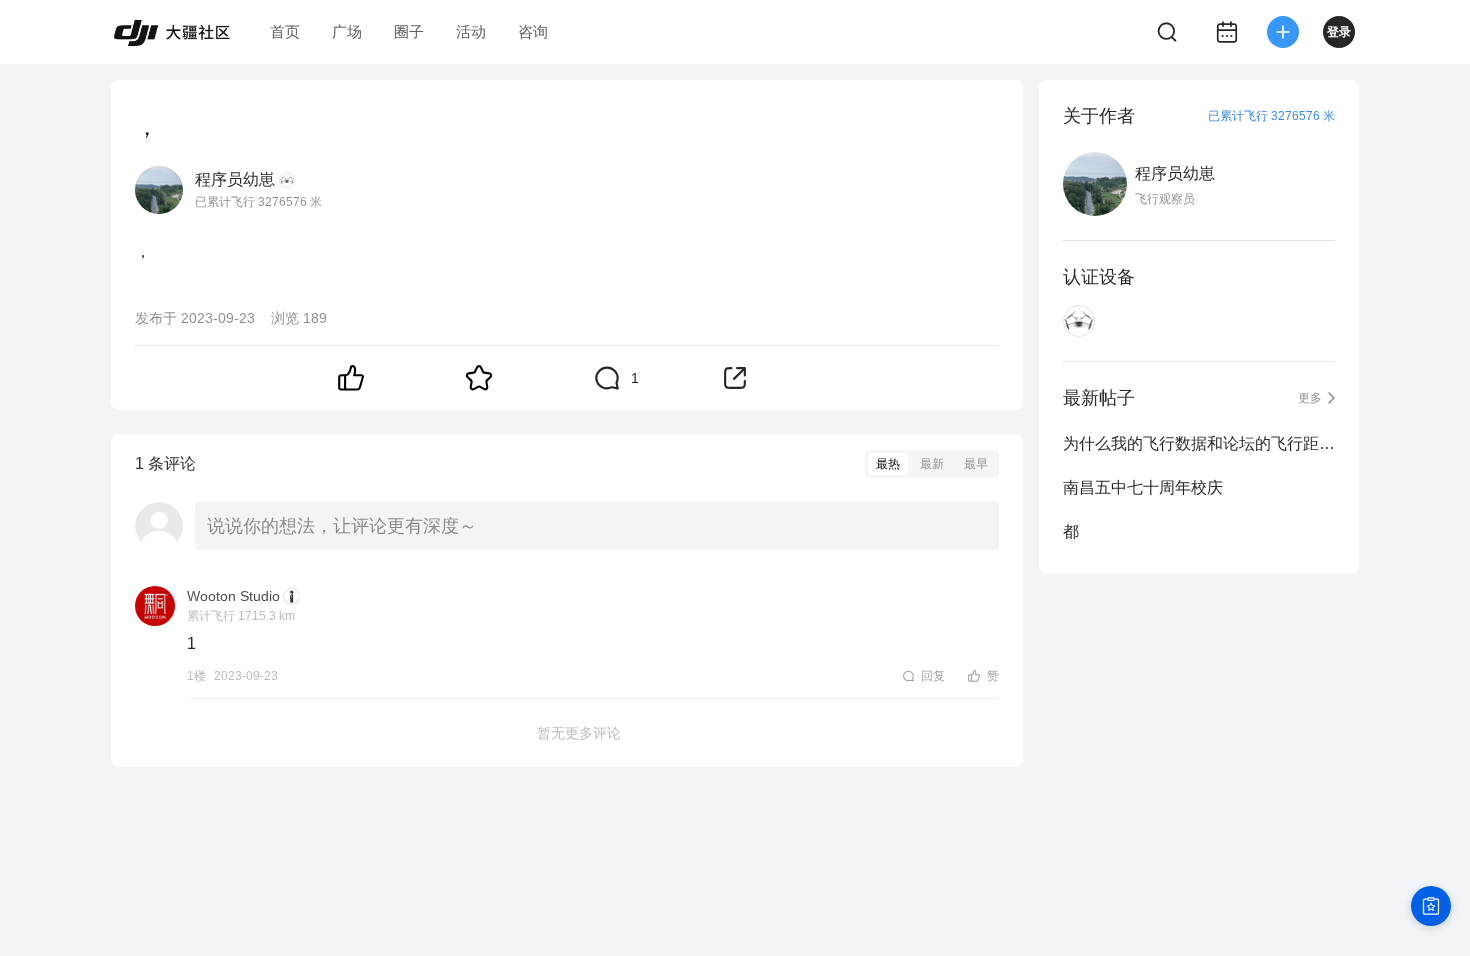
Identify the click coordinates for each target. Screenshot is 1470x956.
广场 (347, 31)
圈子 (409, 31)
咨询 (533, 31)
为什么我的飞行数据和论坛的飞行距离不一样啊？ (1199, 443)
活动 (471, 31)
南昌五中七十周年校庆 (1143, 487)
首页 (285, 31)
